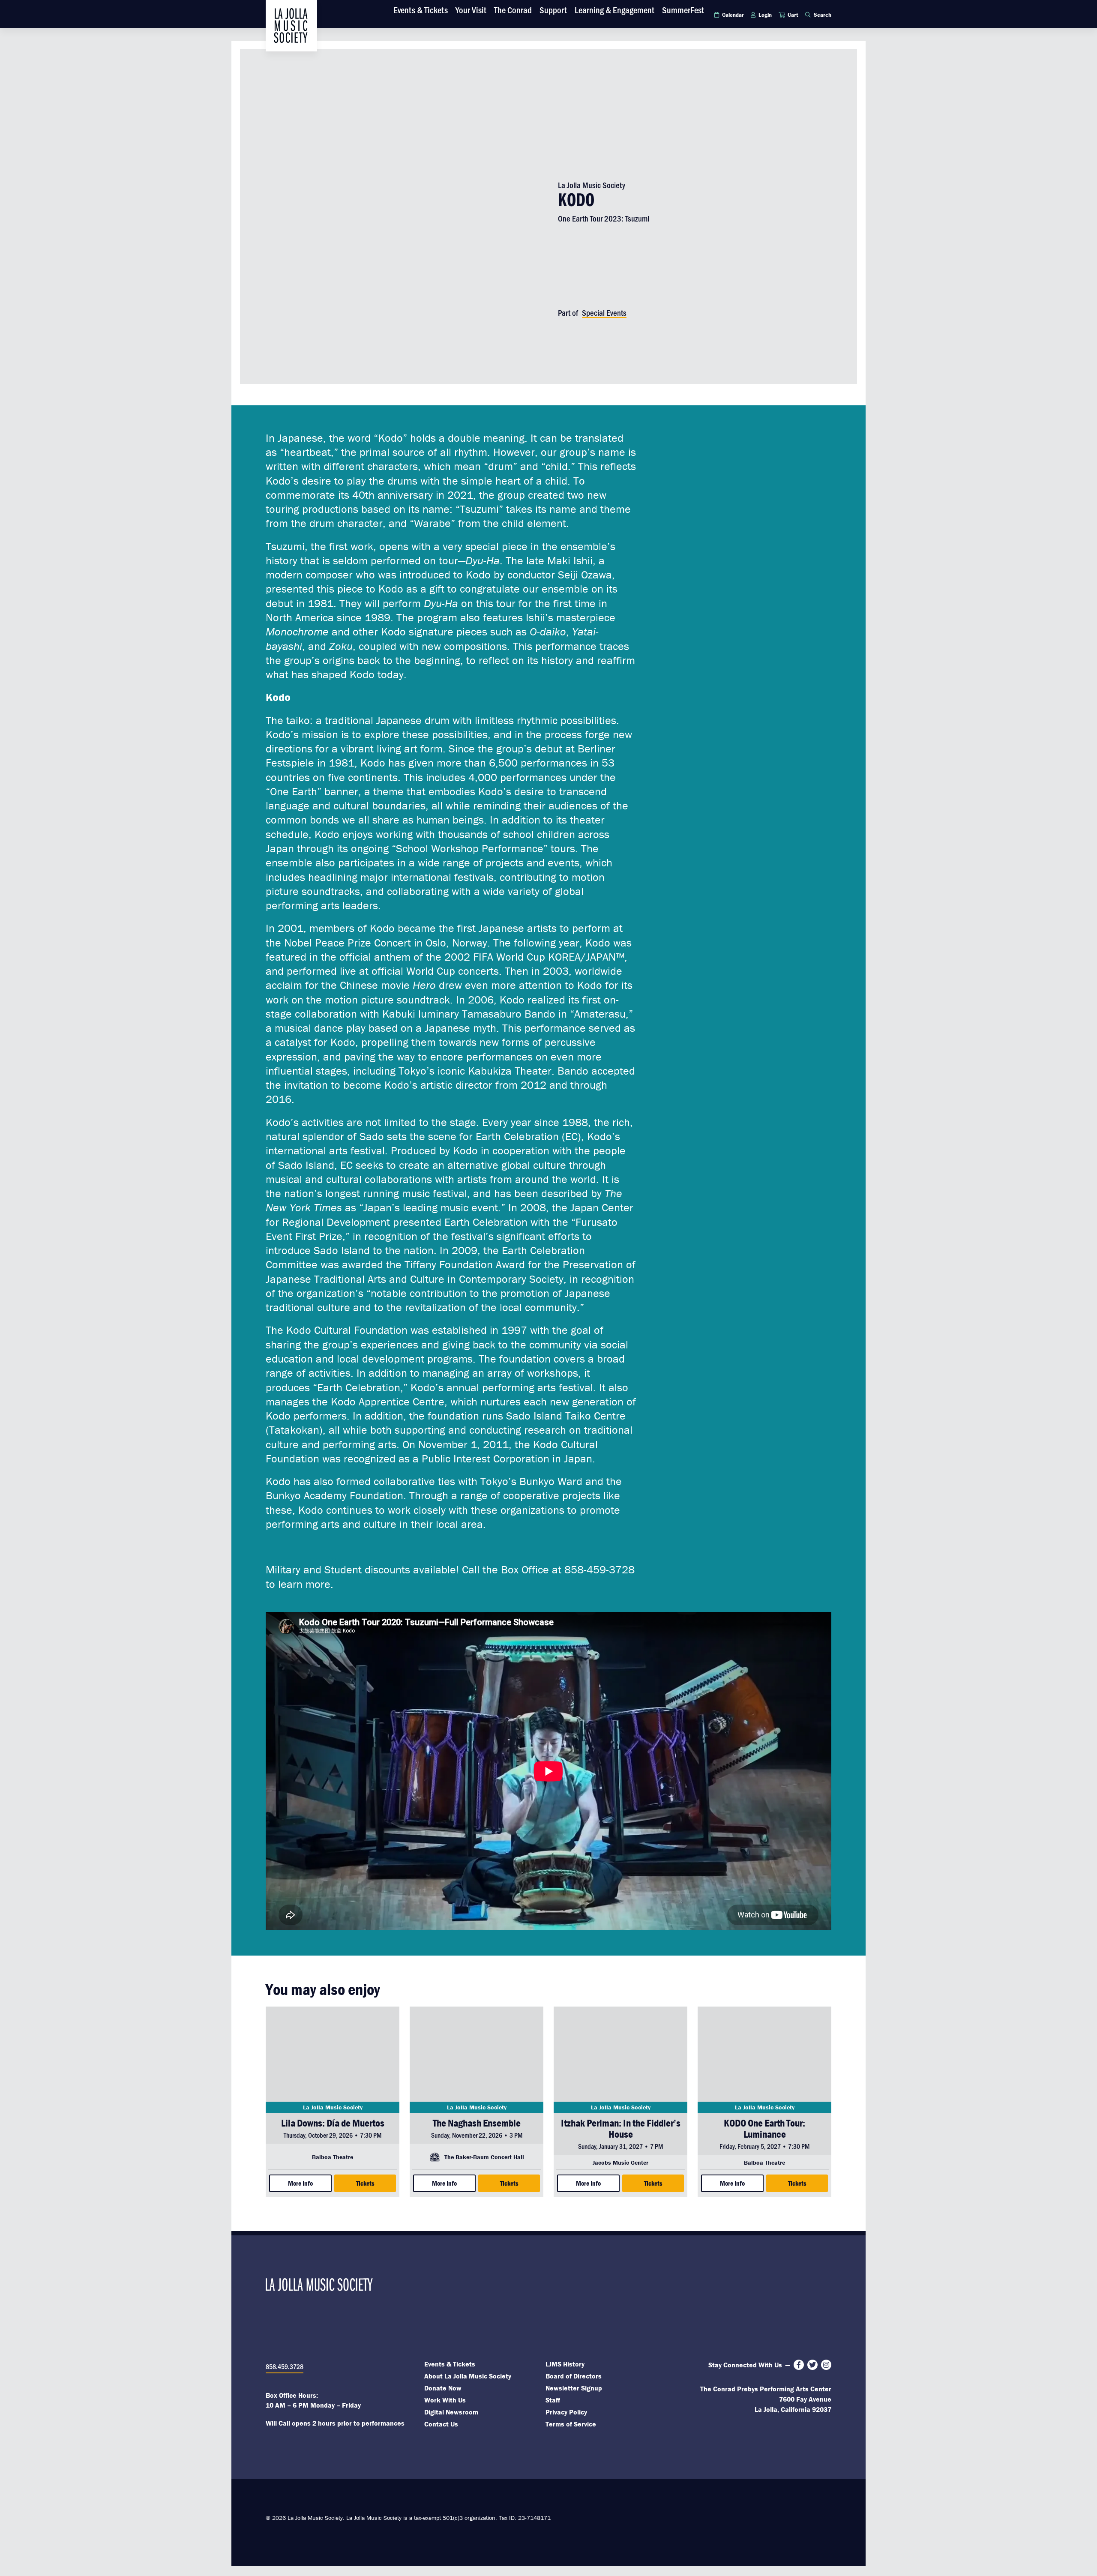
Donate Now (443, 2388)
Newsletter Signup (574, 2388)
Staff (553, 2400)
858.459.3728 (285, 2366)
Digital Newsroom (451, 2412)
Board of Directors (574, 2376)
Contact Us (441, 2424)
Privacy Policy (566, 2412)
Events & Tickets (450, 2364)
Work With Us (445, 2400)
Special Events (604, 313)
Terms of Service (571, 2424)
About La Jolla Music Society (468, 2376)
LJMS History (565, 2364)
